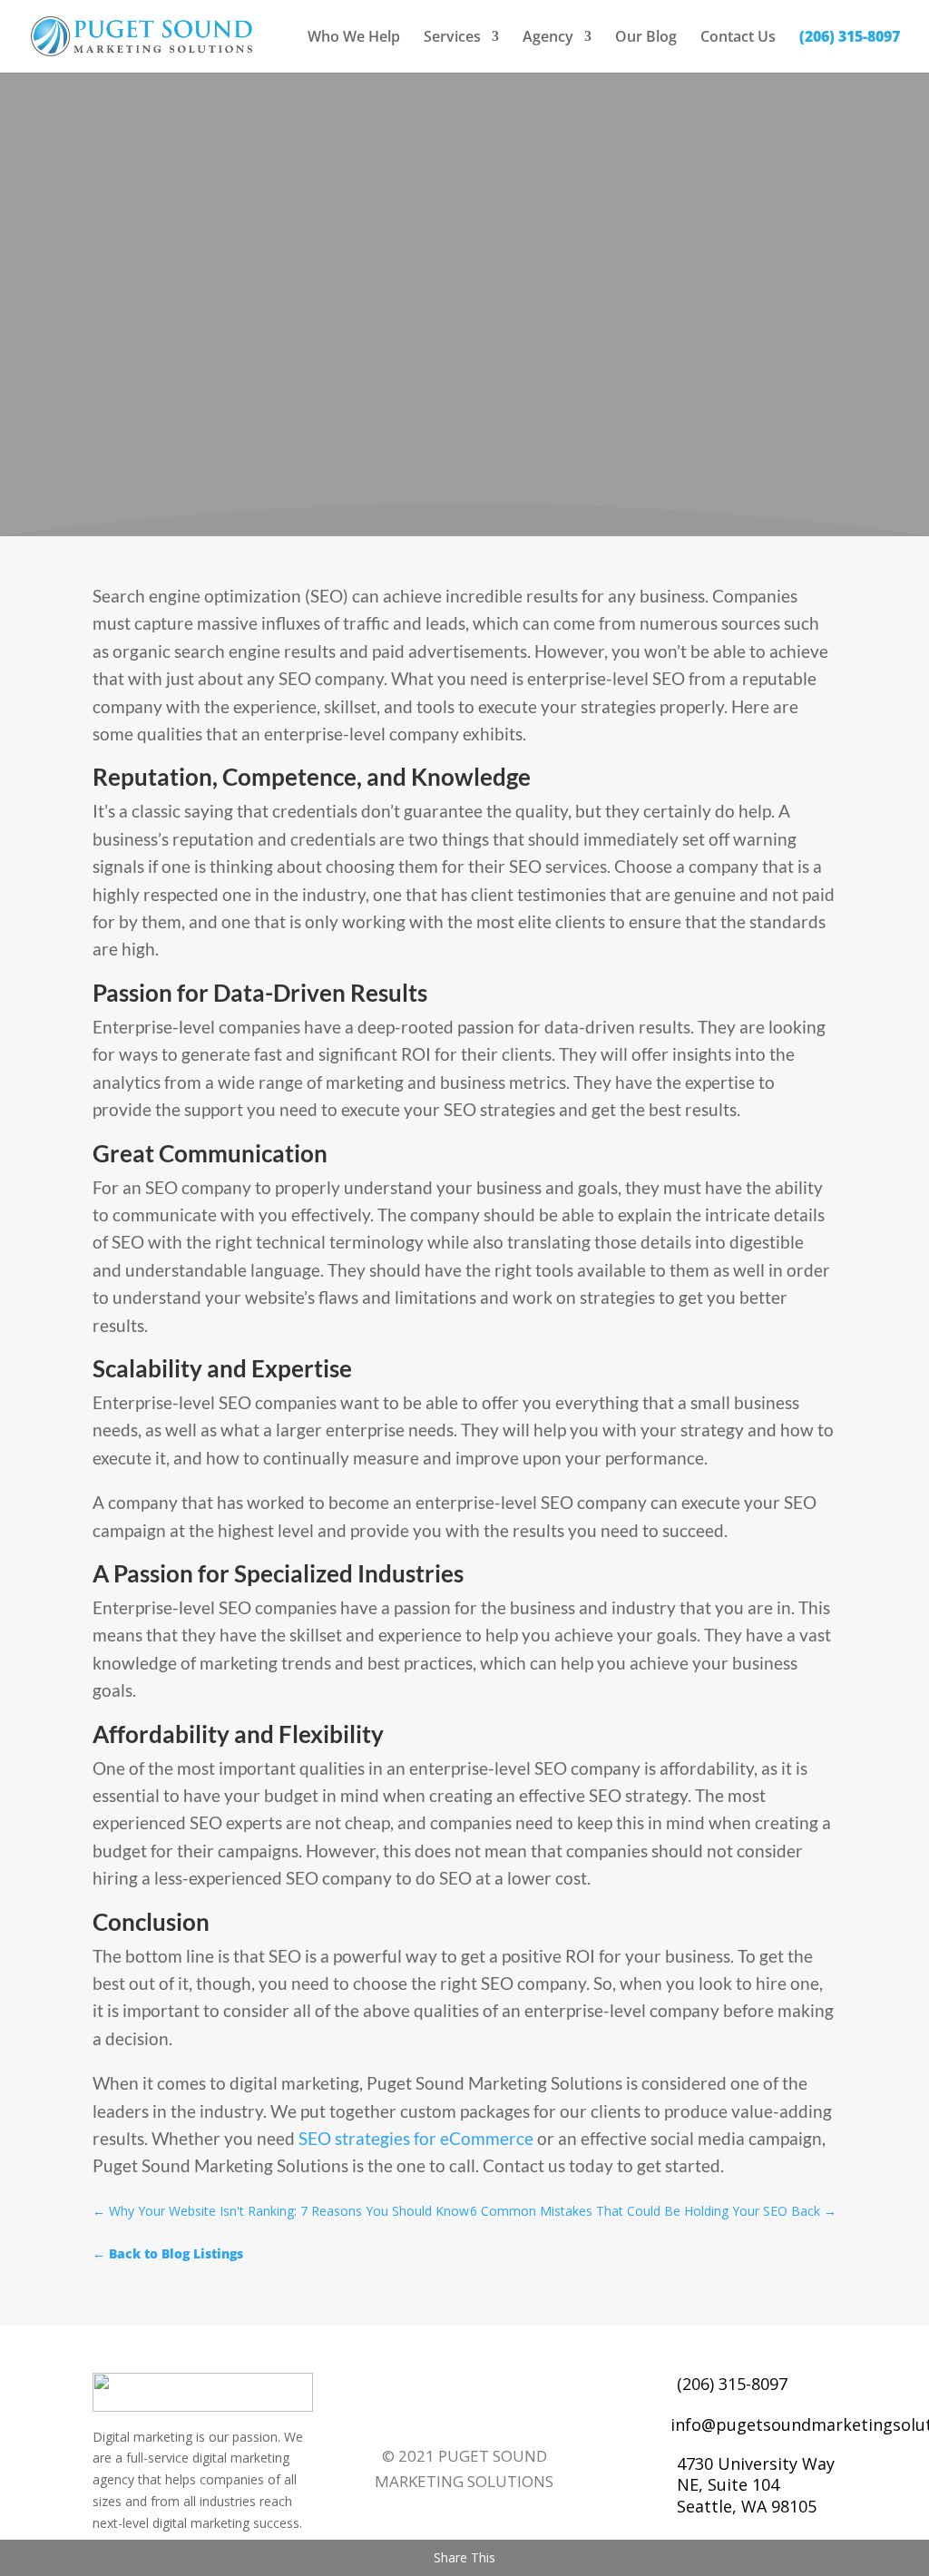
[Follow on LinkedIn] (422, 2414)
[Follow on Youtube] (494, 2414)
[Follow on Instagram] (531, 2414)
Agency (548, 38)
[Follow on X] (458, 2414)
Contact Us (738, 38)
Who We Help (354, 38)
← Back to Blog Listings (168, 2253)
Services (452, 38)
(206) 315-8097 (850, 38)
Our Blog (646, 38)
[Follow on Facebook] (386, 2414)
